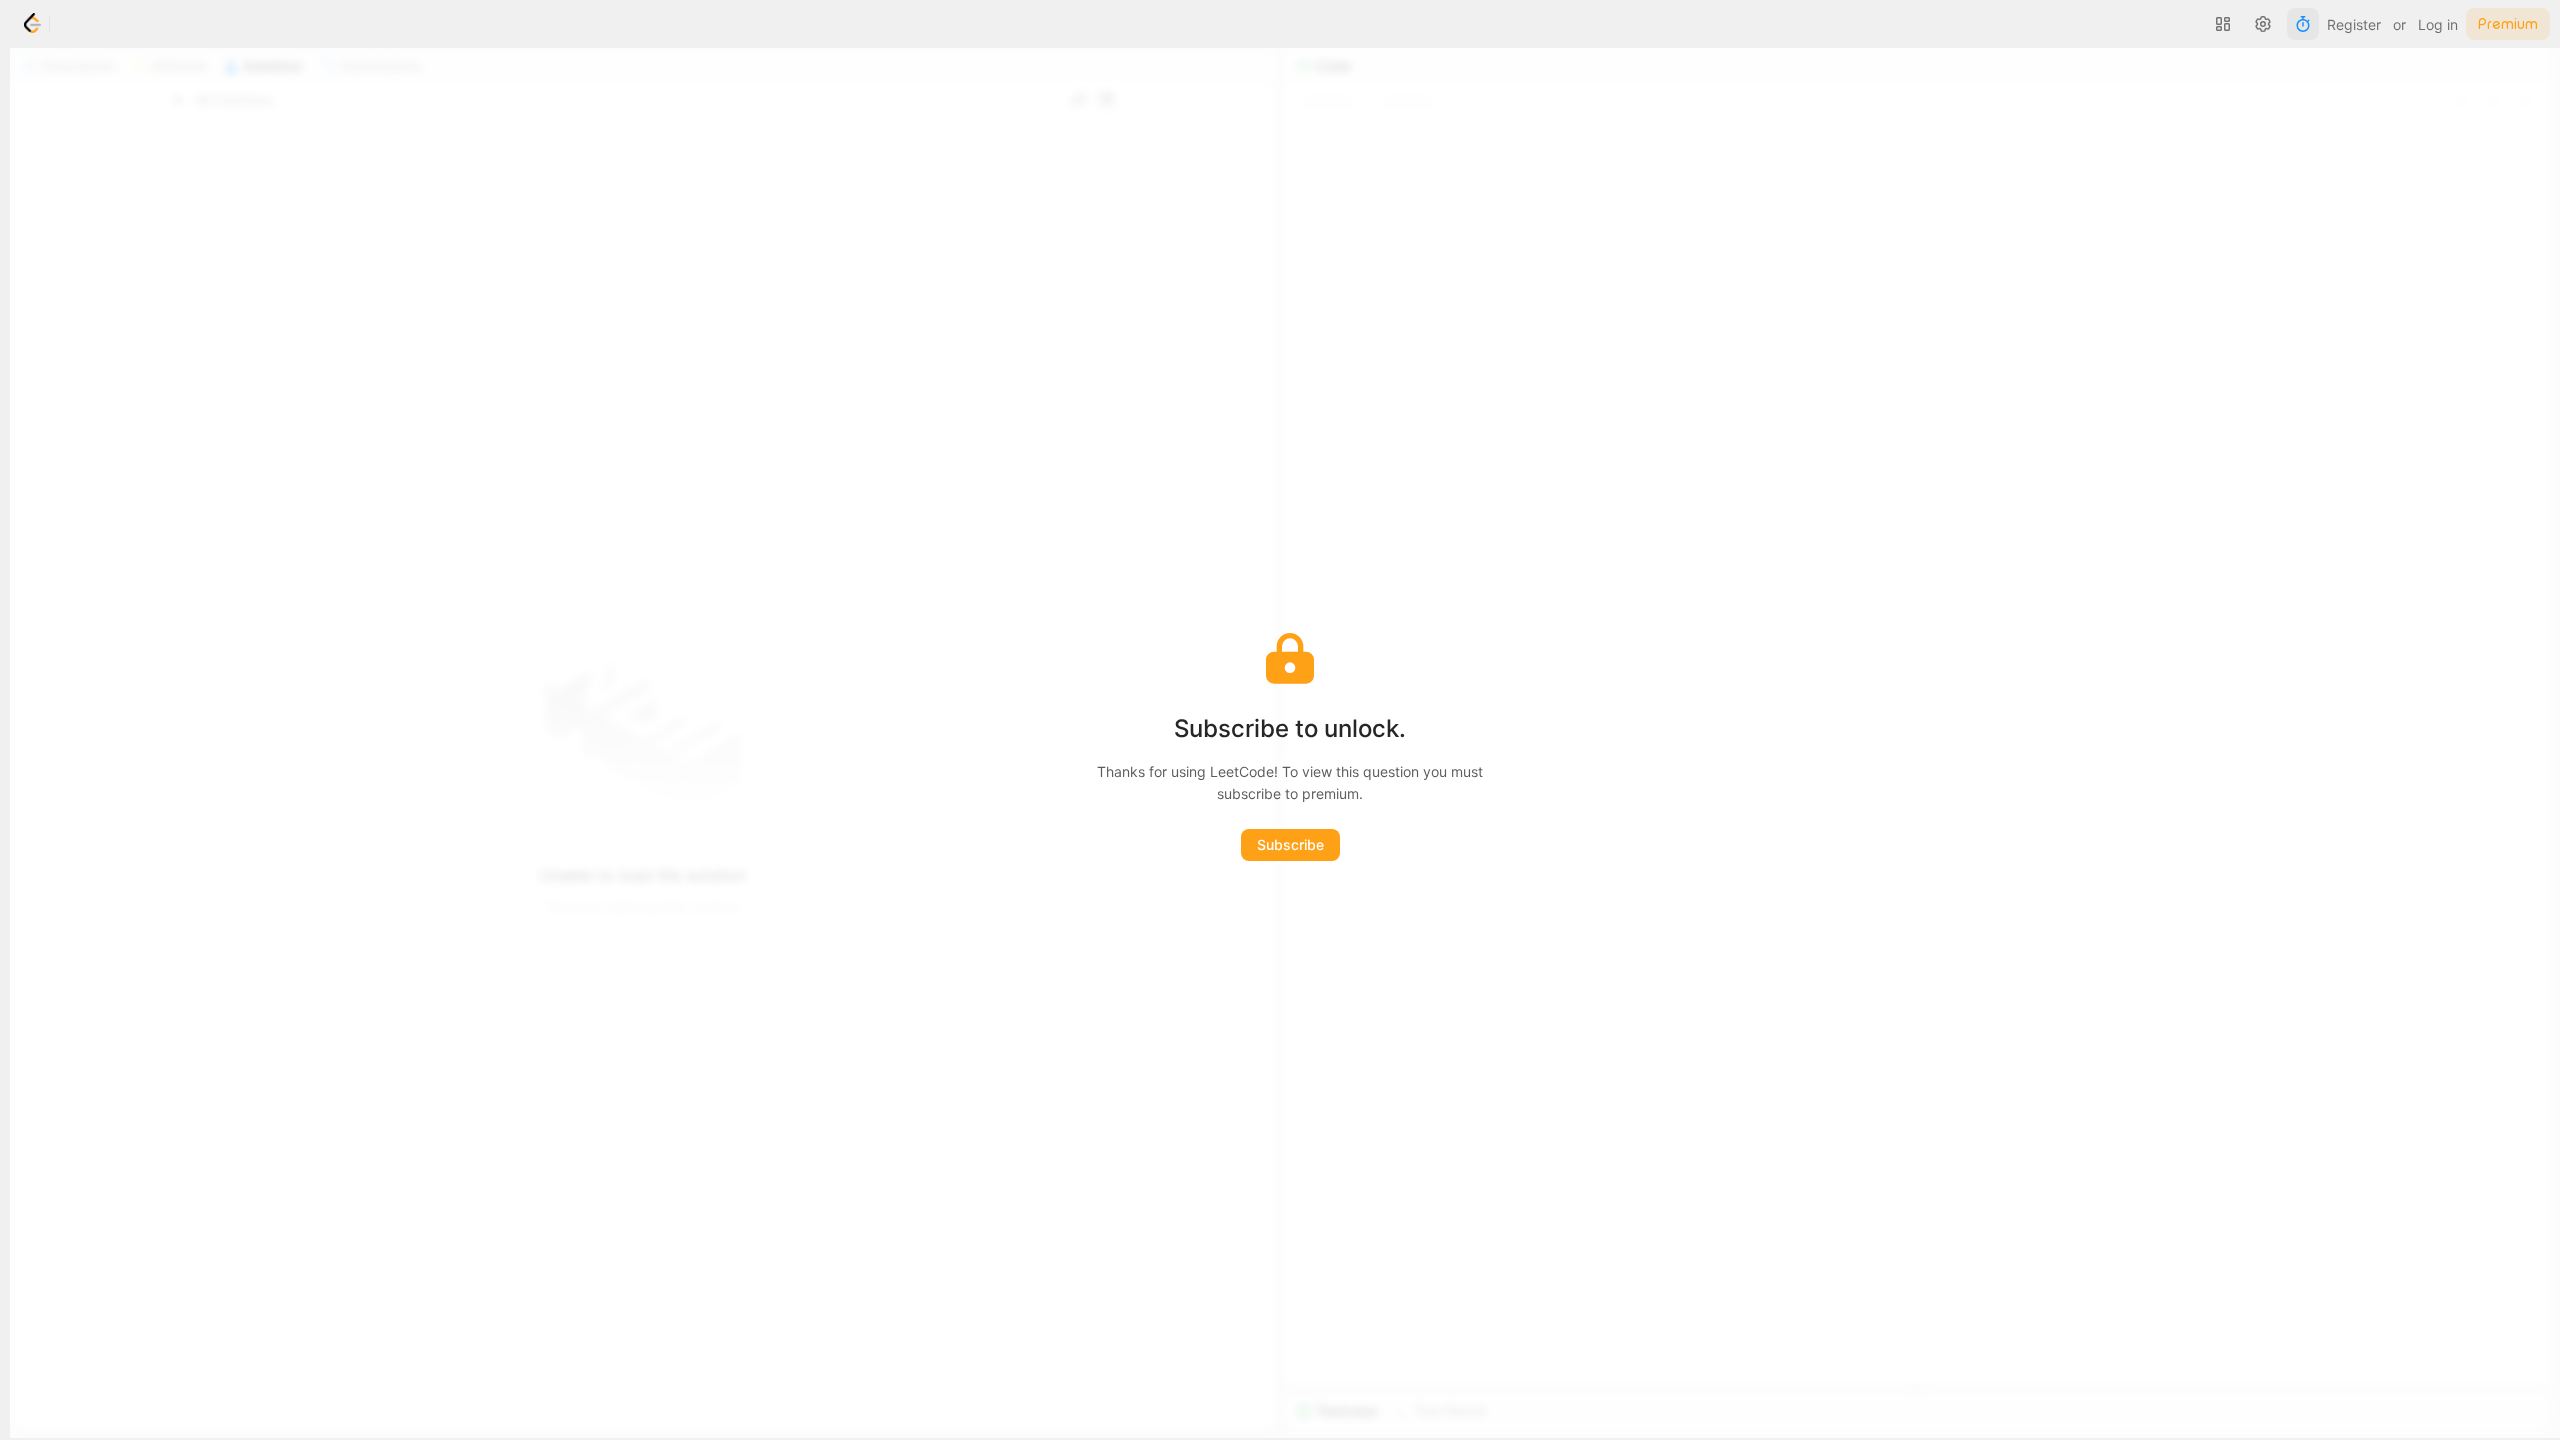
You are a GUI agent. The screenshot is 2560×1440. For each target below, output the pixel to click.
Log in (2438, 24)
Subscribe (1290, 844)
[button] (2223, 24)
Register (2354, 24)
